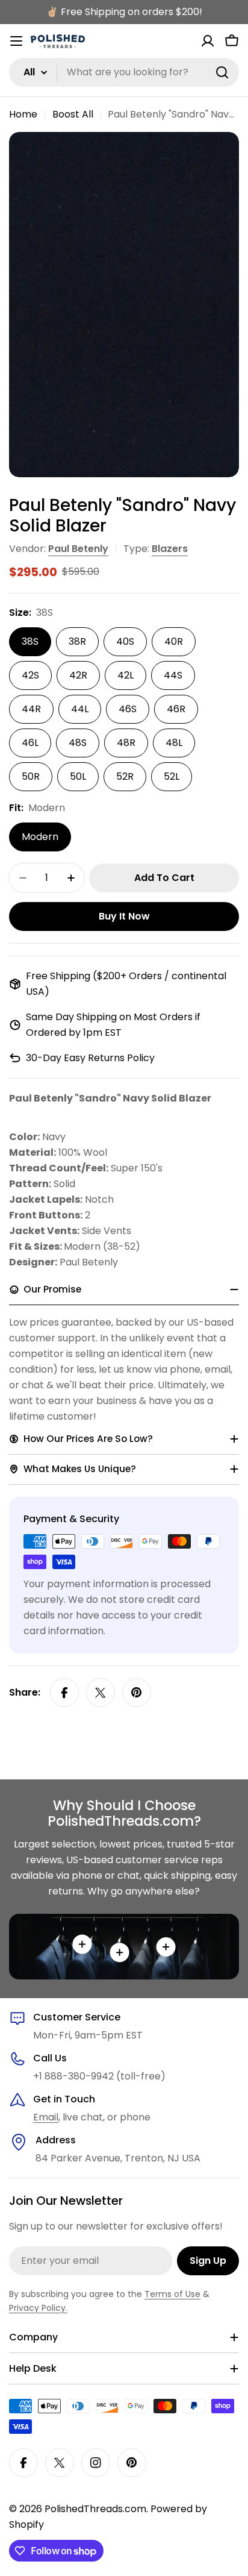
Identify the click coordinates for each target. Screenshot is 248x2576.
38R (77, 641)
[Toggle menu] (16, 41)
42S (30, 675)
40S (125, 641)
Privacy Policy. (38, 2308)
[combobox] (124, 72)
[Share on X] (101, 1693)
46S (128, 709)
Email (46, 2117)
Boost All (73, 114)
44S (173, 675)
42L (126, 675)
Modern (40, 837)
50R (31, 776)
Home (23, 114)
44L (80, 709)
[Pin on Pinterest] (137, 1693)
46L (30, 743)
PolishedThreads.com (95, 2509)
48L (174, 743)
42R (78, 675)
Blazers (170, 549)
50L (78, 776)
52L (172, 776)
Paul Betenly (78, 549)
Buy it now (124, 916)
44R (31, 709)
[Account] (208, 41)
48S (78, 743)
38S (30, 641)
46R (176, 709)
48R (126, 743)
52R (125, 776)
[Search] (222, 72)
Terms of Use (172, 2294)
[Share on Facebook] (64, 1693)
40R (174, 641)
